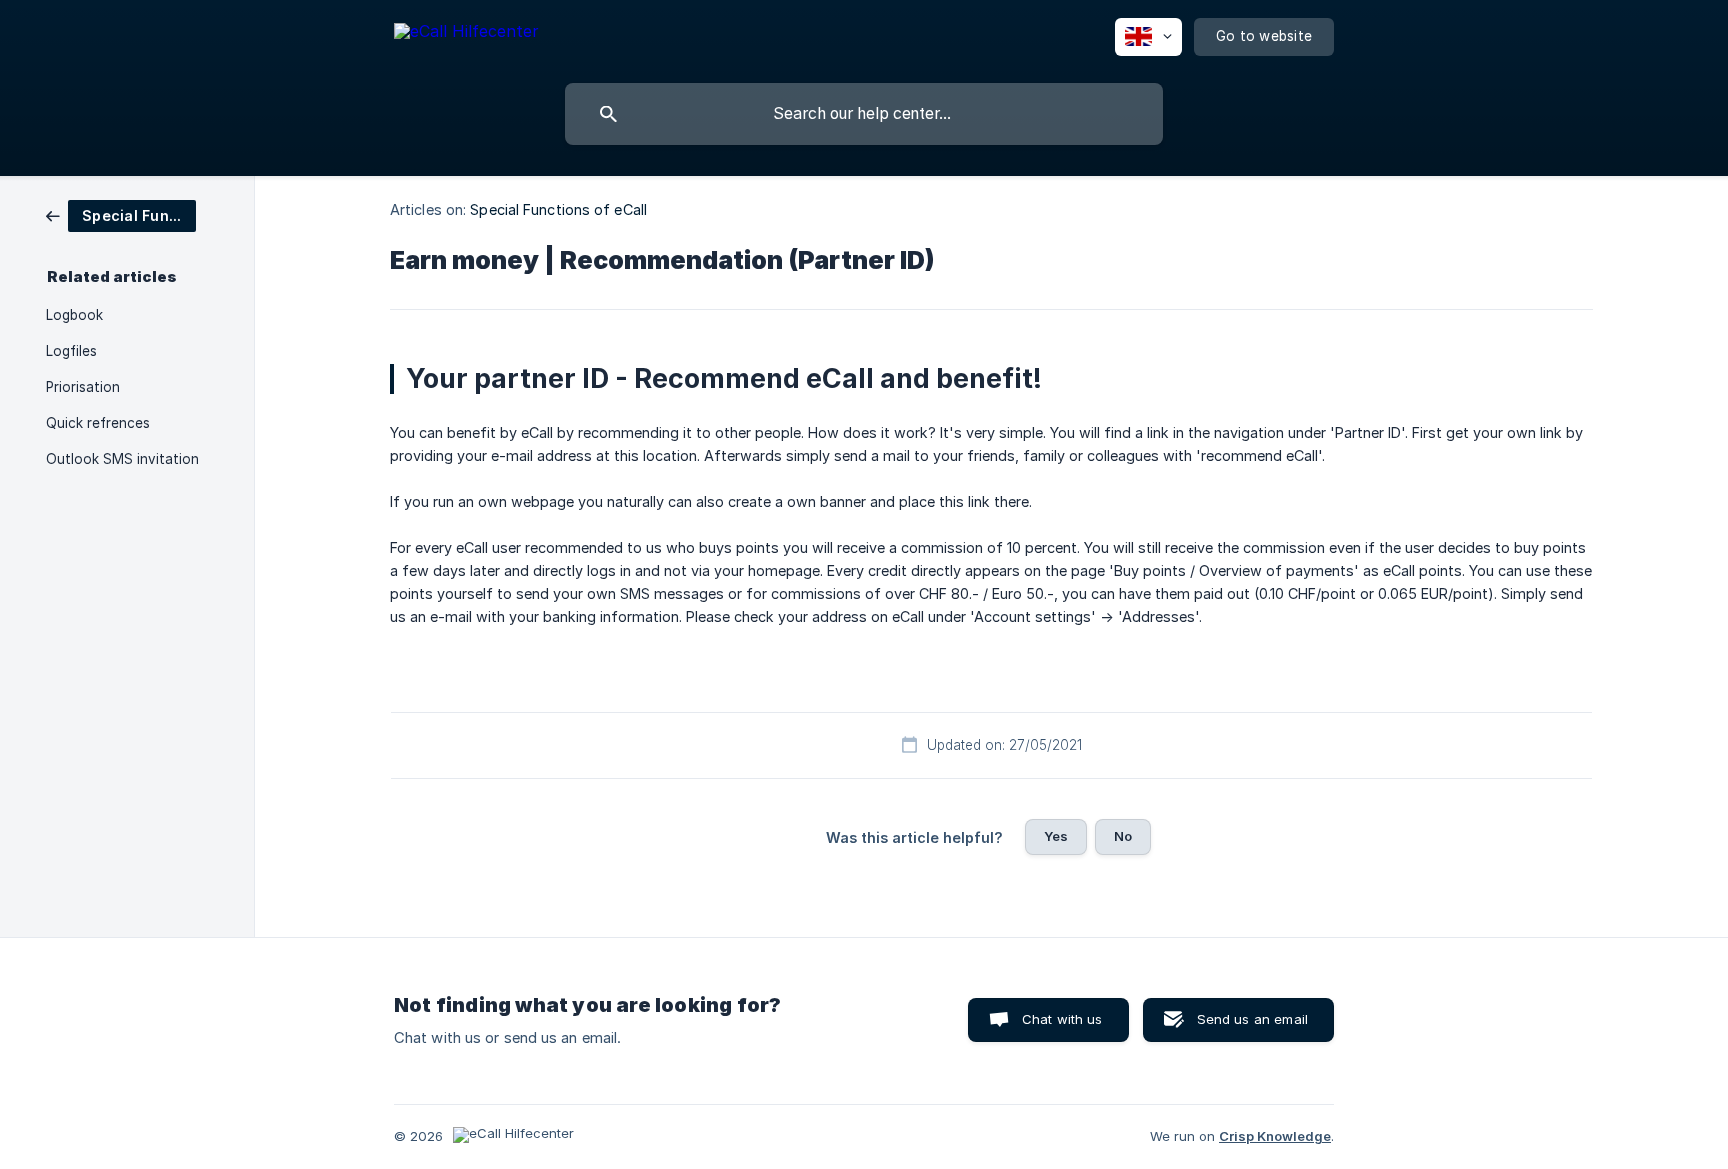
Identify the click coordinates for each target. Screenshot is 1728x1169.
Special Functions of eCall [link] (558, 209)
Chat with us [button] (1062, 1019)
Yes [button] (1056, 836)
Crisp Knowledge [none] (1275, 1136)
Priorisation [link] (83, 387)
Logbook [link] (74, 315)
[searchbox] (864, 114)
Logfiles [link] (71, 351)
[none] (466, 34)
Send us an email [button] (1252, 1019)
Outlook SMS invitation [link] (122, 459)
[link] (121, 214)
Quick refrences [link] (98, 423)
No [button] (1123, 836)
